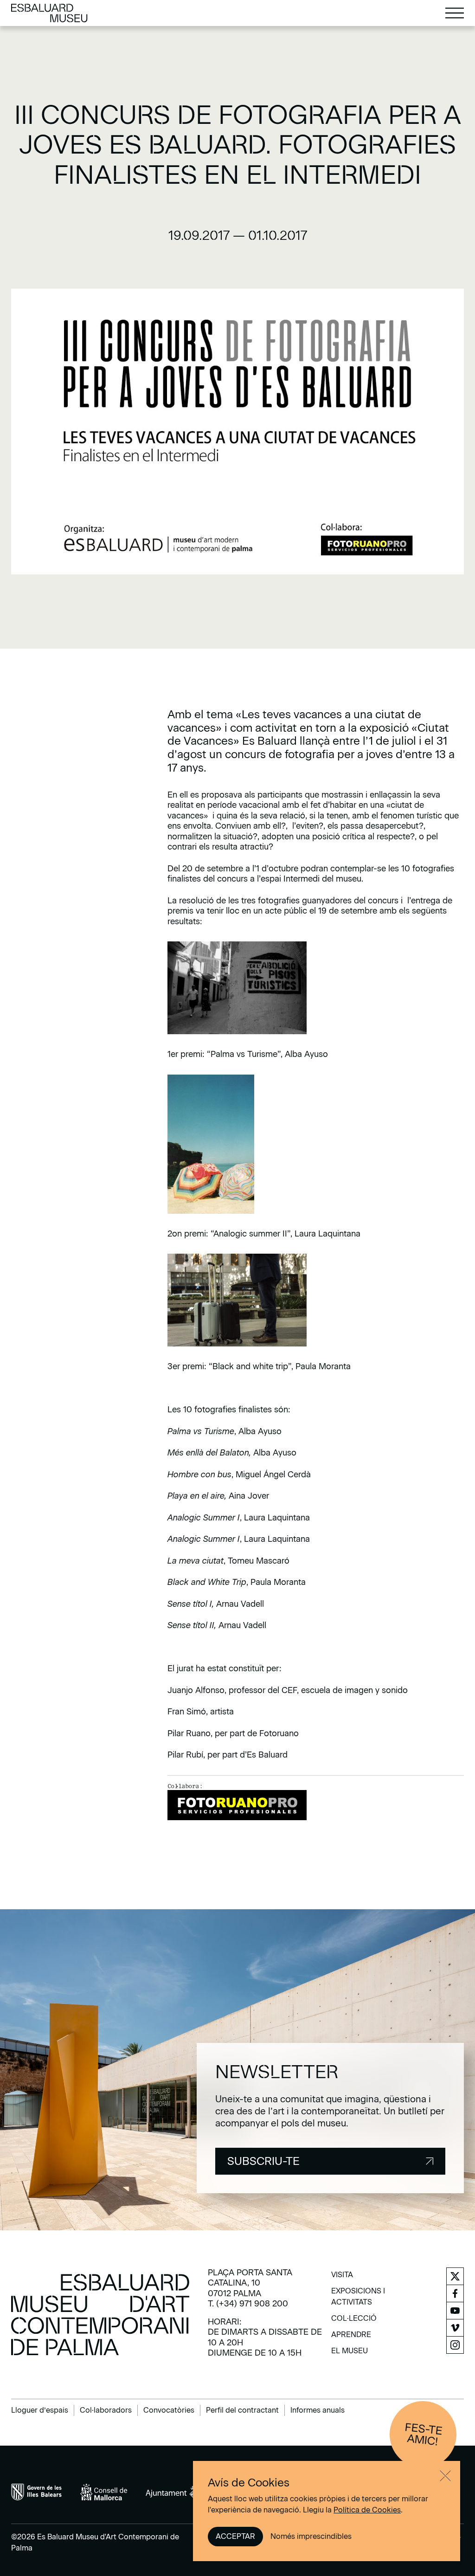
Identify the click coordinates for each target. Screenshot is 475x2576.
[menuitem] (342, 2278)
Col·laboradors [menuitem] (106, 2410)
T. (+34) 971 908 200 (248, 2304)
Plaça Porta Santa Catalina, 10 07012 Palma (250, 2283)
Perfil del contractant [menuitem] (242, 2410)
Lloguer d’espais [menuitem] (40, 2410)
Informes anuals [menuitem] (318, 2410)
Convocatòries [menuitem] (169, 2410)
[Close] (445, 2476)
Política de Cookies (367, 2510)
